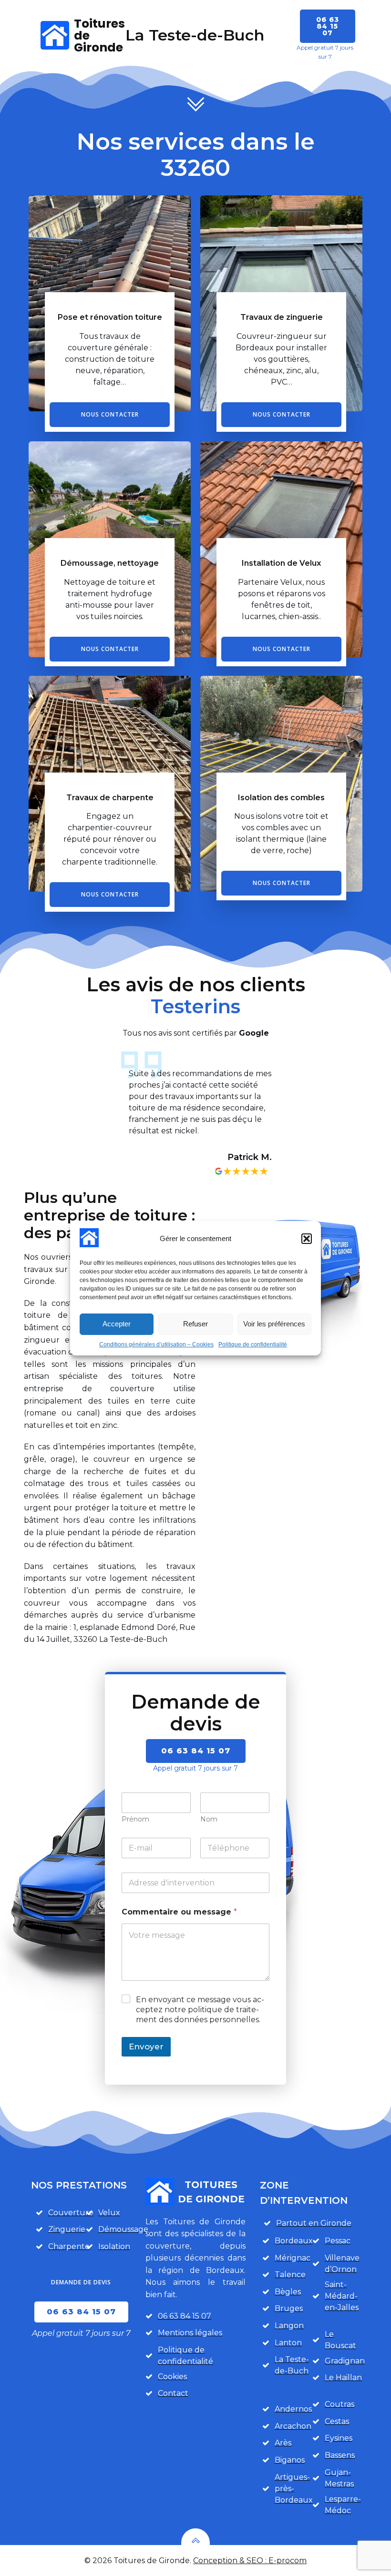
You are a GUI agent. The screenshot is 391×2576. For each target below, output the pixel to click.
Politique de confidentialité (253, 1344)
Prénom (135, 1819)
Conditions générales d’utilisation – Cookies (156, 1344)
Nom (209, 1819)
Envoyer (146, 2047)
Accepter (117, 1324)
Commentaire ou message (179, 1912)
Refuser (195, 1324)
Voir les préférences (274, 1324)
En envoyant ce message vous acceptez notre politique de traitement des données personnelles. (200, 2010)
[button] (307, 1239)
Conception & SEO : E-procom (250, 2561)
